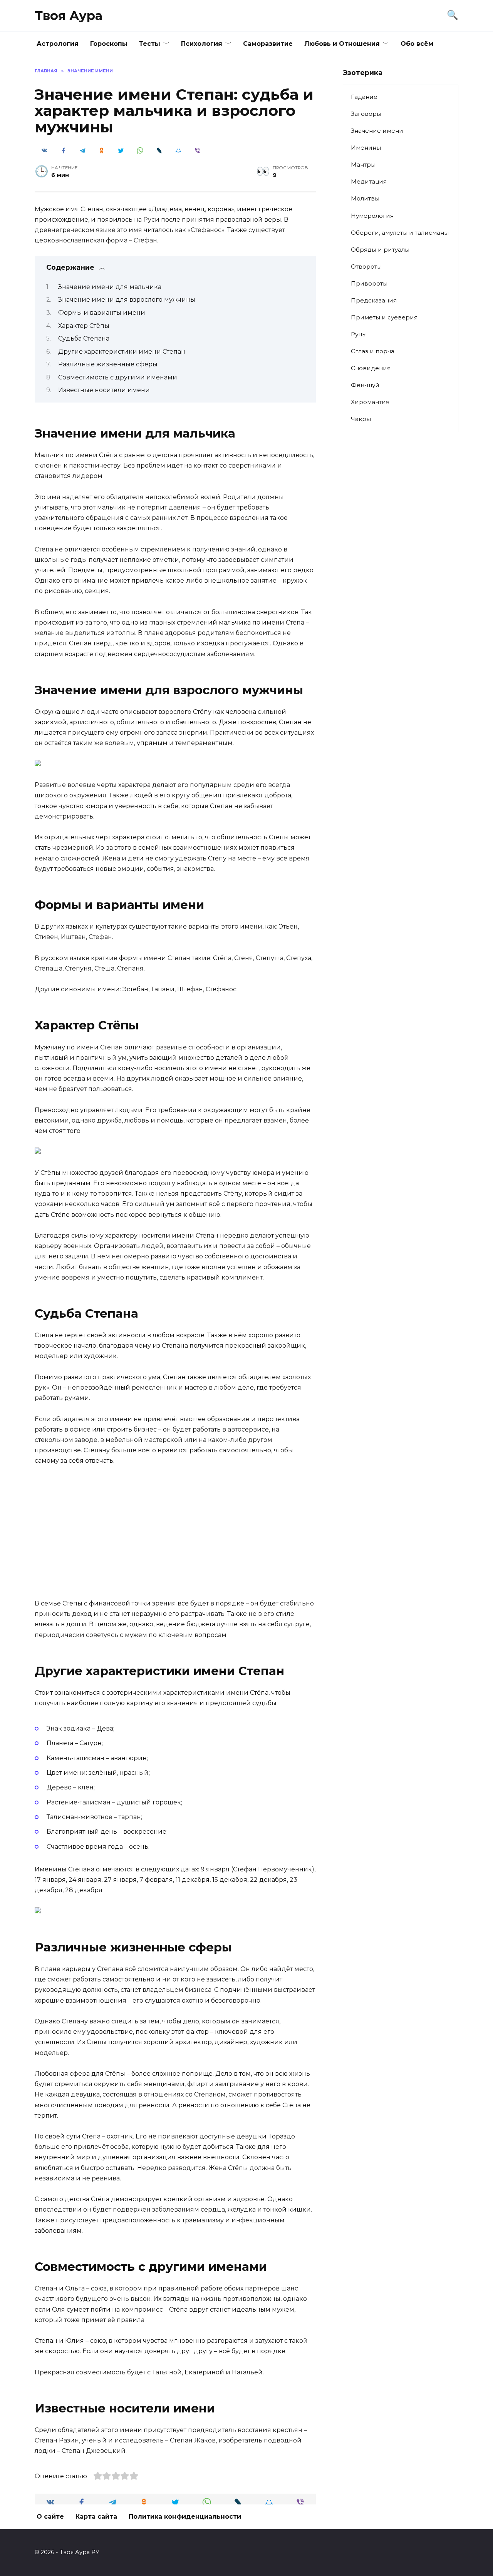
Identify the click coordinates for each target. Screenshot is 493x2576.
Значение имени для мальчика (110, 287)
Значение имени (377, 131)
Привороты (369, 283)
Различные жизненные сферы (108, 364)
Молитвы (365, 198)
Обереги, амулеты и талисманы (400, 233)
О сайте (50, 2517)
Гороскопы (109, 44)
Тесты (150, 44)
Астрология (58, 44)
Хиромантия (370, 402)
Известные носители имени (104, 390)
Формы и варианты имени (102, 313)
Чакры (361, 419)
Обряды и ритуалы (380, 250)
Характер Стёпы (84, 326)
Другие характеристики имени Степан (122, 352)
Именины (366, 148)
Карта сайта (96, 2517)
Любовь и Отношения (342, 44)
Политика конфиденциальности (185, 2517)
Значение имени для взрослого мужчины (127, 300)
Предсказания (374, 300)
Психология (202, 44)
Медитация (369, 181)
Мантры (363, 165)
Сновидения (371, 368)
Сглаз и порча (373, 351)
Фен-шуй (365, 385)
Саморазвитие (268, 44)
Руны (359, 334)
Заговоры (366, 114)
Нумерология (372, 216)
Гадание (364, 97)
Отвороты (366, 266)
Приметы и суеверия (384, 317)
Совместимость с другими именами (118, 377)
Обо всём (417, 44)
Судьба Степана (84, 338)
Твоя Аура (69, 16)
